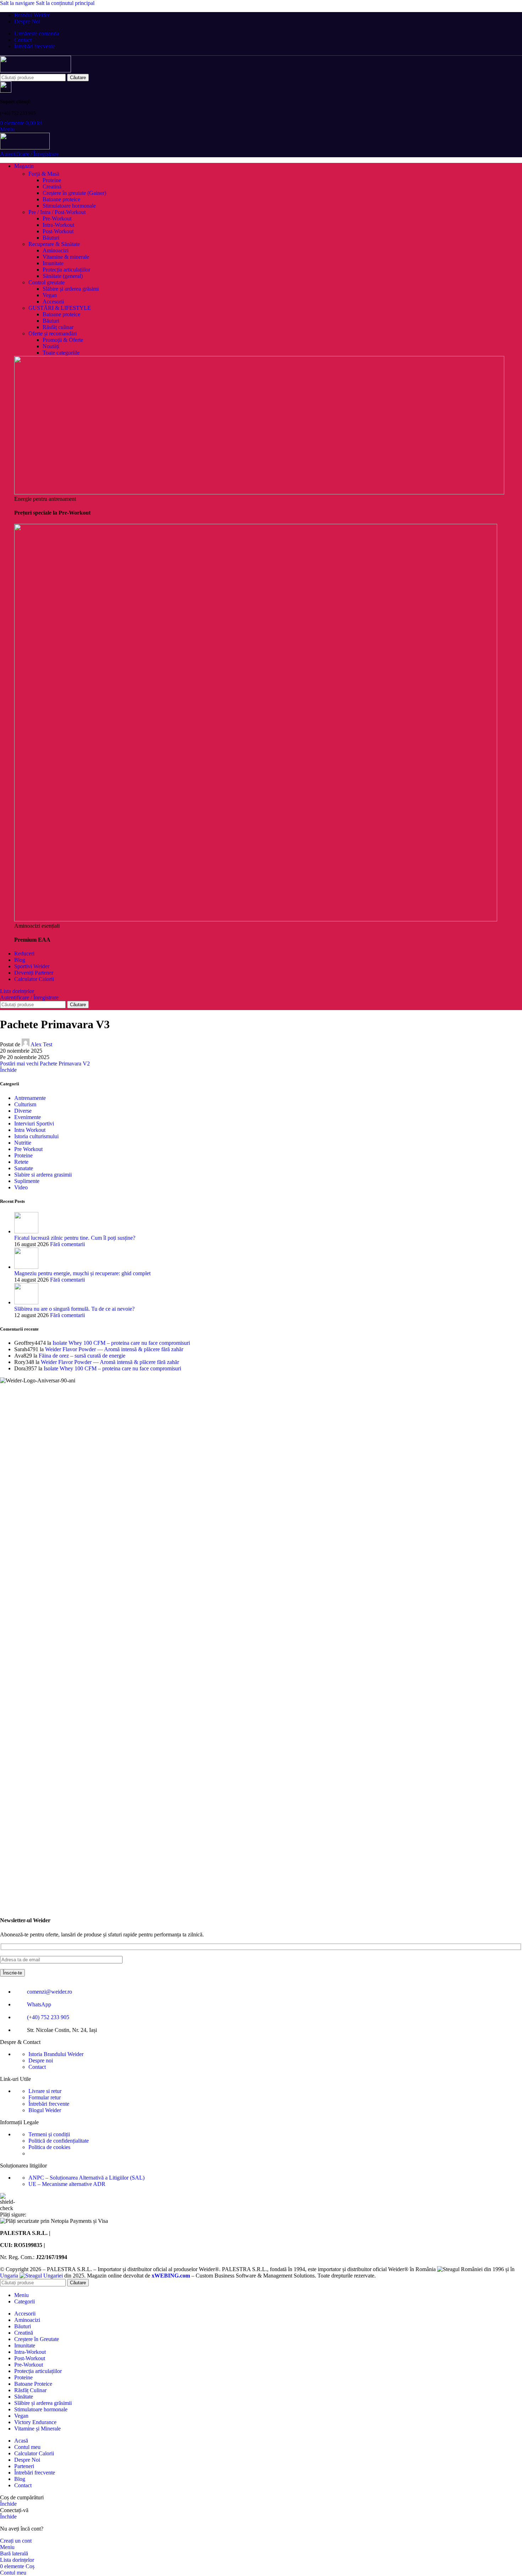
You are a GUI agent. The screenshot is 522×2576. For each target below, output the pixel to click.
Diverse (23, 1111)
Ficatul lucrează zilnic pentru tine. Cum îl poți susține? (75, 1238)
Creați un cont (16, 2541)
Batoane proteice (61, 199)
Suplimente (27, 1181)
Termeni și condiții (49, 2134)
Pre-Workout (57, 218)
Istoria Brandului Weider (56, 2054)
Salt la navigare (18, 3)
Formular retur (45, 2097)
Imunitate (53, 263)
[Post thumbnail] (26, 1231)
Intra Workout (30, 1130)
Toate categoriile (61, 353)
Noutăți (51, 346)
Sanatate (24, 1168)
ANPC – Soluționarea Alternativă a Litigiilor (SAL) (86, 2178)
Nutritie (23, 1143)
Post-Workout (58, 231)
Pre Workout (28, 1149)
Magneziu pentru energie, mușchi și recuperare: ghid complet (82, 1273)
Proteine (52, 180)
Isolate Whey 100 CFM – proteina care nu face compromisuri (121, 1343)
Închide (8, 1070)
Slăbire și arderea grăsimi (71, 289)
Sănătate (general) (63, 276)
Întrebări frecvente (49, 2104)
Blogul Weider (45, 2110)
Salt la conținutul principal (65, 3)
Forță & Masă (44, 174)
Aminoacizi (56, 250)
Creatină (52, 187)
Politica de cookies (49, 2147)
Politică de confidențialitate (59, 2141)
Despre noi (41, 2060)
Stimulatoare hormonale (69, 206)
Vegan (50, 295)
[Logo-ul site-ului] (36, 70)
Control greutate (47, 282)
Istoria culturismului (36, 1136)
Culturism (25, 1104)
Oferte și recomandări (53, 333)
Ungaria (10, 2276)
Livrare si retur (45, 2091)
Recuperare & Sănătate (54, 244)
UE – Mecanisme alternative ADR (67, 2184)
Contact (37, 2067)
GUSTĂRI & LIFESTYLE (60, 308)
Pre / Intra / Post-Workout (57, 212)
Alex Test (41, 1044)
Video (21, 1187)
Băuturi (51, 238)
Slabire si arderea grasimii (43, 1175)
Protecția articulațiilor (66, 270)
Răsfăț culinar (58, 327)
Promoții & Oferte (63, 340)
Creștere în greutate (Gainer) (74, 193)
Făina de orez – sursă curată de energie (82, 1356)
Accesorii (53, 302)
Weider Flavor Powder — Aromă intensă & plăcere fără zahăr (114, 1349)
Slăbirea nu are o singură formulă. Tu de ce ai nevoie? (74, 1309)
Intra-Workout (58, 225)
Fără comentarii (67, 1244)
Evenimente (28, 1117)
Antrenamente (30, 1098)
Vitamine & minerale (66, 257)
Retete (21, 1162)
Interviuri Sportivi (34, 1123)
